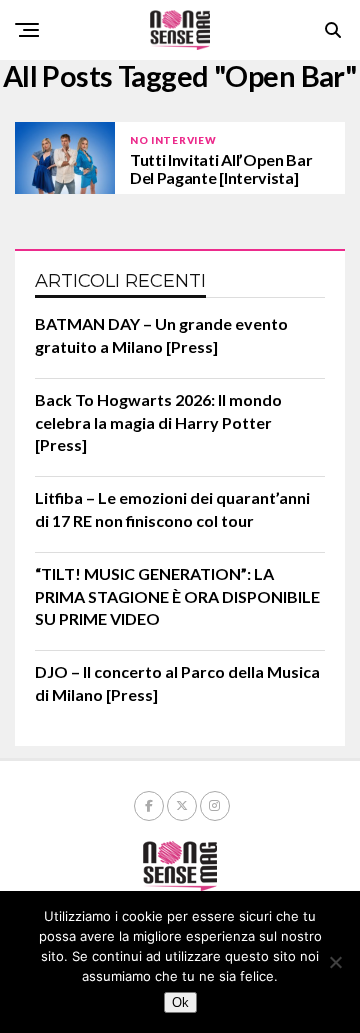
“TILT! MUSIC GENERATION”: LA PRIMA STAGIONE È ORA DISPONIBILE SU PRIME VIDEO (177, 596)
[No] (335, 962)
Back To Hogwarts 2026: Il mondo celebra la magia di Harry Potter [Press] (158, 422)
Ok (180, 1002)
